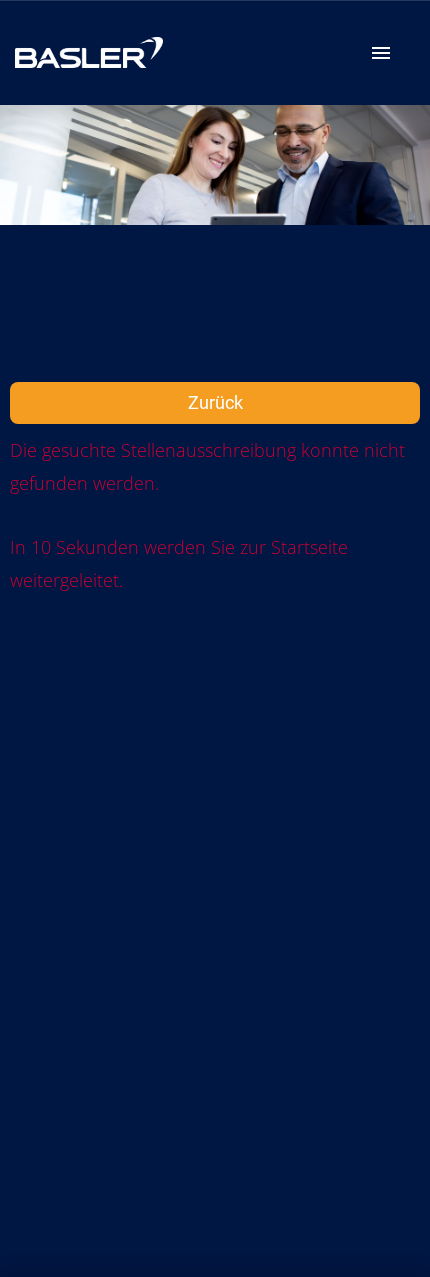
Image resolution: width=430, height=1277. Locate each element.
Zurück (215, 402)
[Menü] (381, 52)
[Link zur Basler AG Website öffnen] (89, 52)
